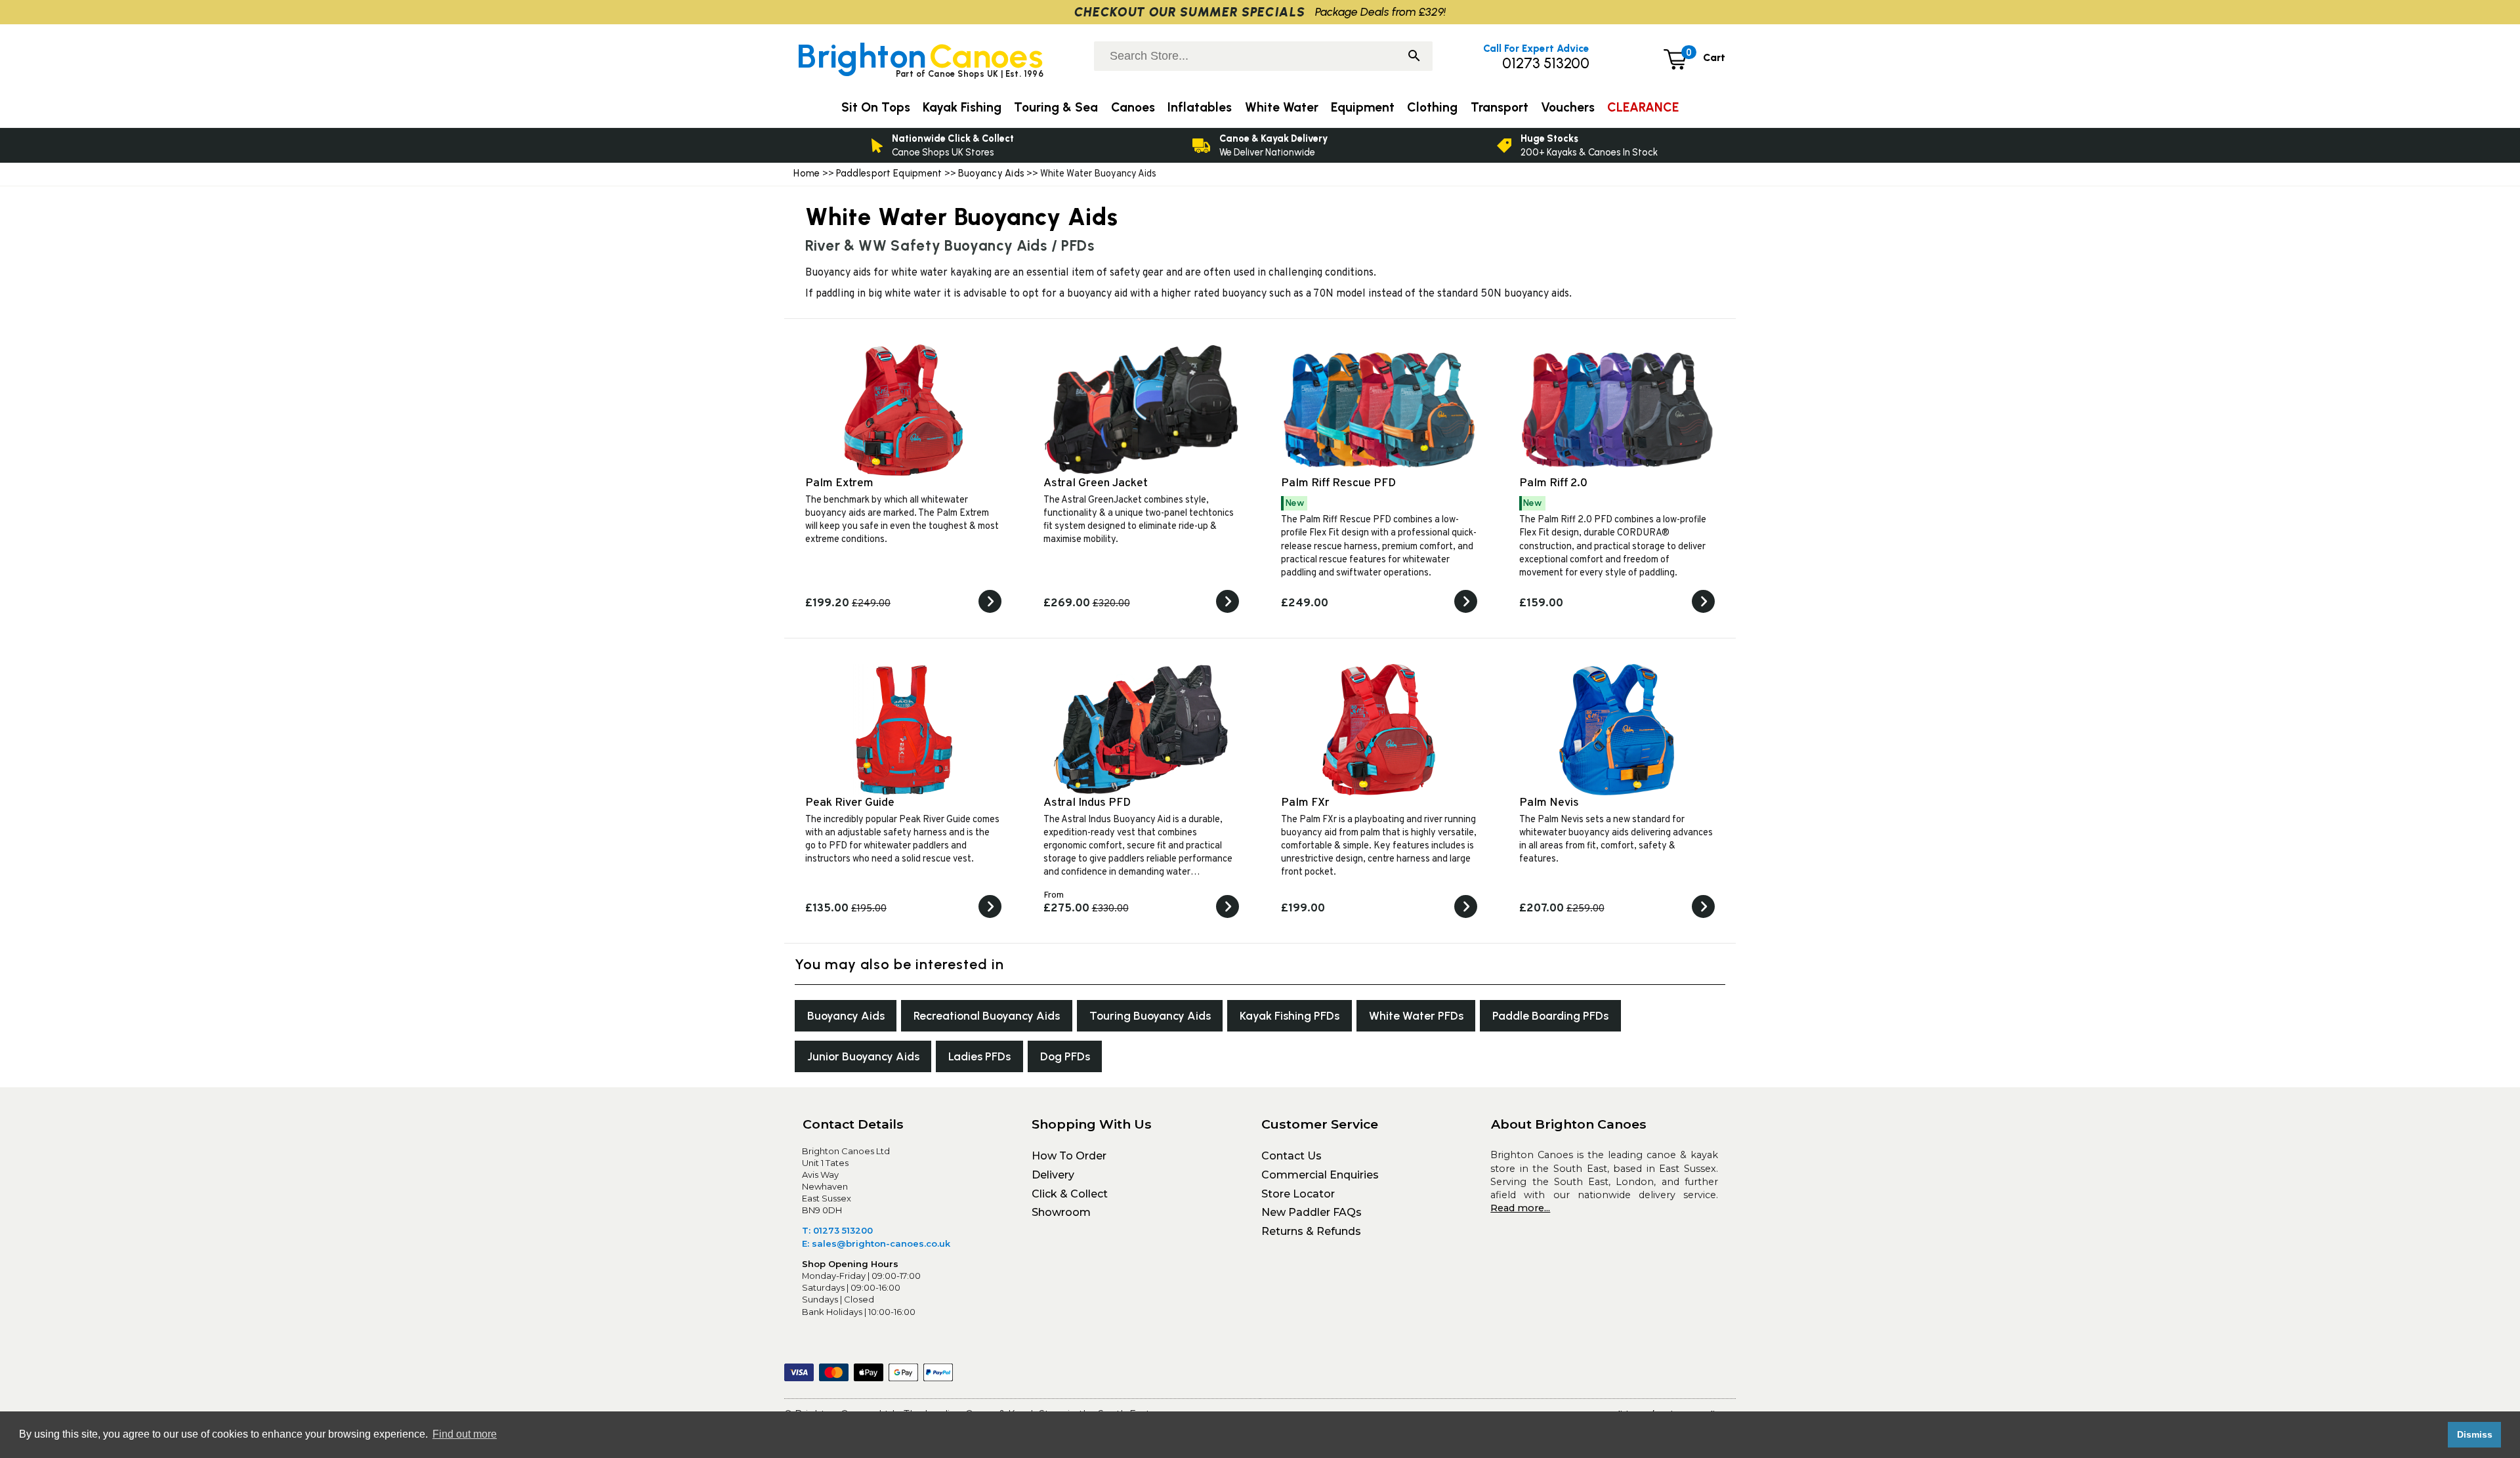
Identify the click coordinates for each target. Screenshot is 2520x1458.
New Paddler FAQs (1312, 1212)
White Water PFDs (1416, 1015)
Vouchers (1568, 107)
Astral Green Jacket (1096, 483)
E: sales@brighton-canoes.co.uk (876, 1243)
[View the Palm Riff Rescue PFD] (1466, 610)
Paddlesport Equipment (889, 173)
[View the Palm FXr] (1466, 915)
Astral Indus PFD (1087, 803)
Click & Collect (1070, 1194)
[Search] (1414, 57)
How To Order (1069, 1156)
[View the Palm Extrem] (990, 610)
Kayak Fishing (962, 107)
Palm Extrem (839, 483)
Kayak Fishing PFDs (1290, 1015)
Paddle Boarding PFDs (1550, 1015)
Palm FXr (1305, 803)
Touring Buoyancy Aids (1150, 1015)
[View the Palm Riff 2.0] (1703, 610)
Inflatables (1200, 107)
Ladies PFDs (979, 1056)
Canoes (1133, 107)
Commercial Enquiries (1320, 1175)
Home (807, 173)
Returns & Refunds (1311, 1231)
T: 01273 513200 (837, 1230)
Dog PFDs (1065, 1056)
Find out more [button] (465, 1434)
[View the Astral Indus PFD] (1228, 915)
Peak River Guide (850, 803)
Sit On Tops (876, 107)
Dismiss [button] (2475, 1434)
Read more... (1520, 1208)
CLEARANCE (1643, 107)
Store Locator (1298, 1194)
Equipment (1363, 107)
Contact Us (1291, 1156)
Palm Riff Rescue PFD (1338, 483)
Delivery (1053, 1175)
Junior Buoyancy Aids (863, 1056)
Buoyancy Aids (992, 173)
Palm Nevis (1549, 803)
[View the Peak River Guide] (990, 915)
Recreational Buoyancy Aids (987, 1015)
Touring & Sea (1056, 107)
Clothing (1432, 107)
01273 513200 (1546, 63)
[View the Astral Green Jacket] (1228, 610)
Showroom (1061, 1212)
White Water (1282, 107)
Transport (1500, 107)
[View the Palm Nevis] (1703, 915)
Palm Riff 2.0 (1553, 483)
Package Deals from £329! (1380, 11)
